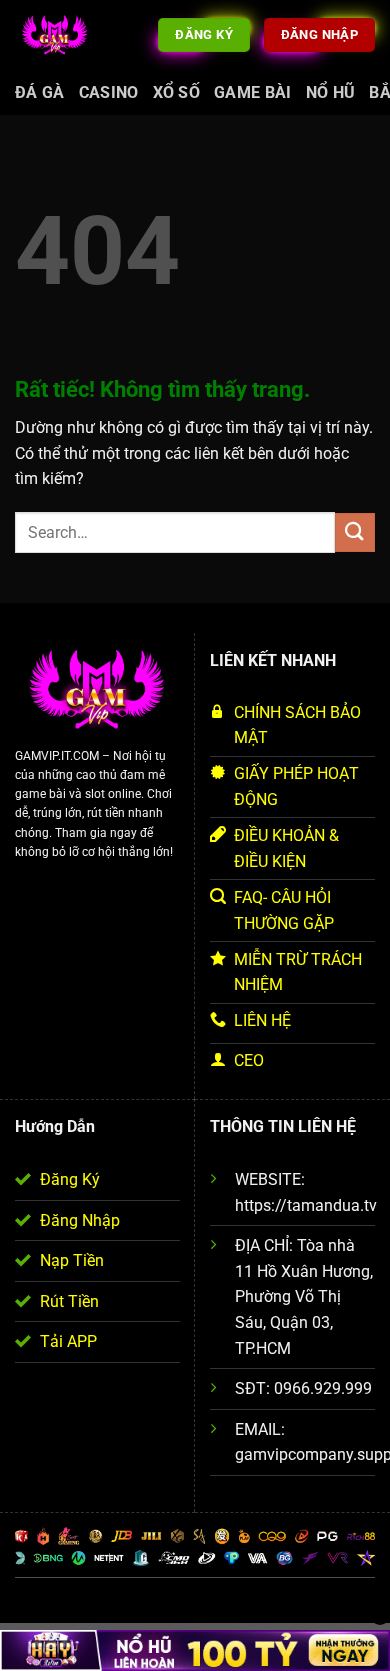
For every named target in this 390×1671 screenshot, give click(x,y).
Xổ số (177, 92)
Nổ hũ (331, 92)
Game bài (253, 92)
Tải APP (68, 1341)
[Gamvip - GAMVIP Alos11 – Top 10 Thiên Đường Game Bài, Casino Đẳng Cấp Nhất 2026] (55, 34)
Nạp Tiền (72, 1260)
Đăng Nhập (80, 1220)
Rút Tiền (69, 1301)
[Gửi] (355, 532)
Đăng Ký (70, 1179)
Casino (109, 92)
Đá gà (40, 92)
